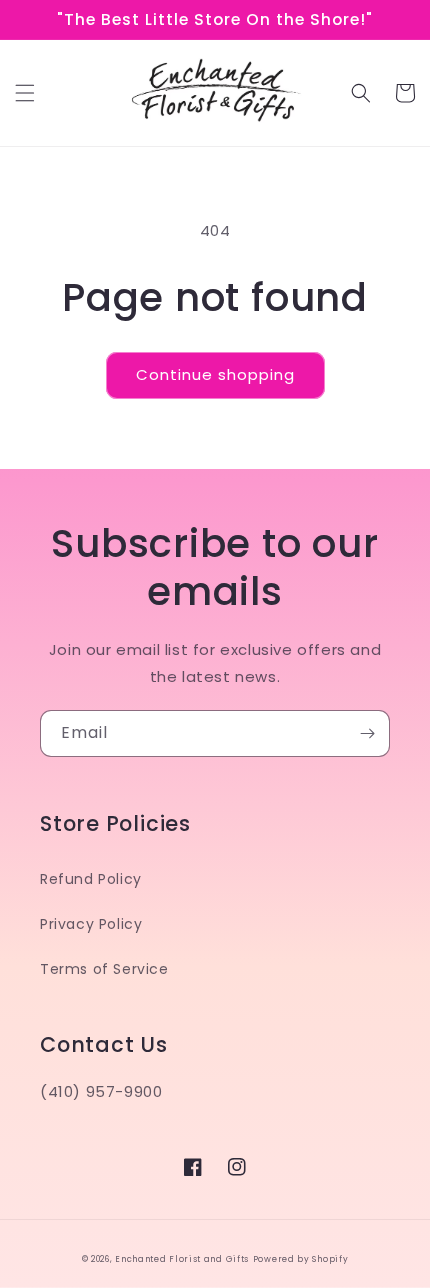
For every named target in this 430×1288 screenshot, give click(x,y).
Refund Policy (91, 879)
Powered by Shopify (301, 1259)
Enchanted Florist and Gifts (182, 1259)
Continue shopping (215, 374)
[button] (25, 93)
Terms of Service (104, 969)
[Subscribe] (367, 733)
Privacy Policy (91, 924)
